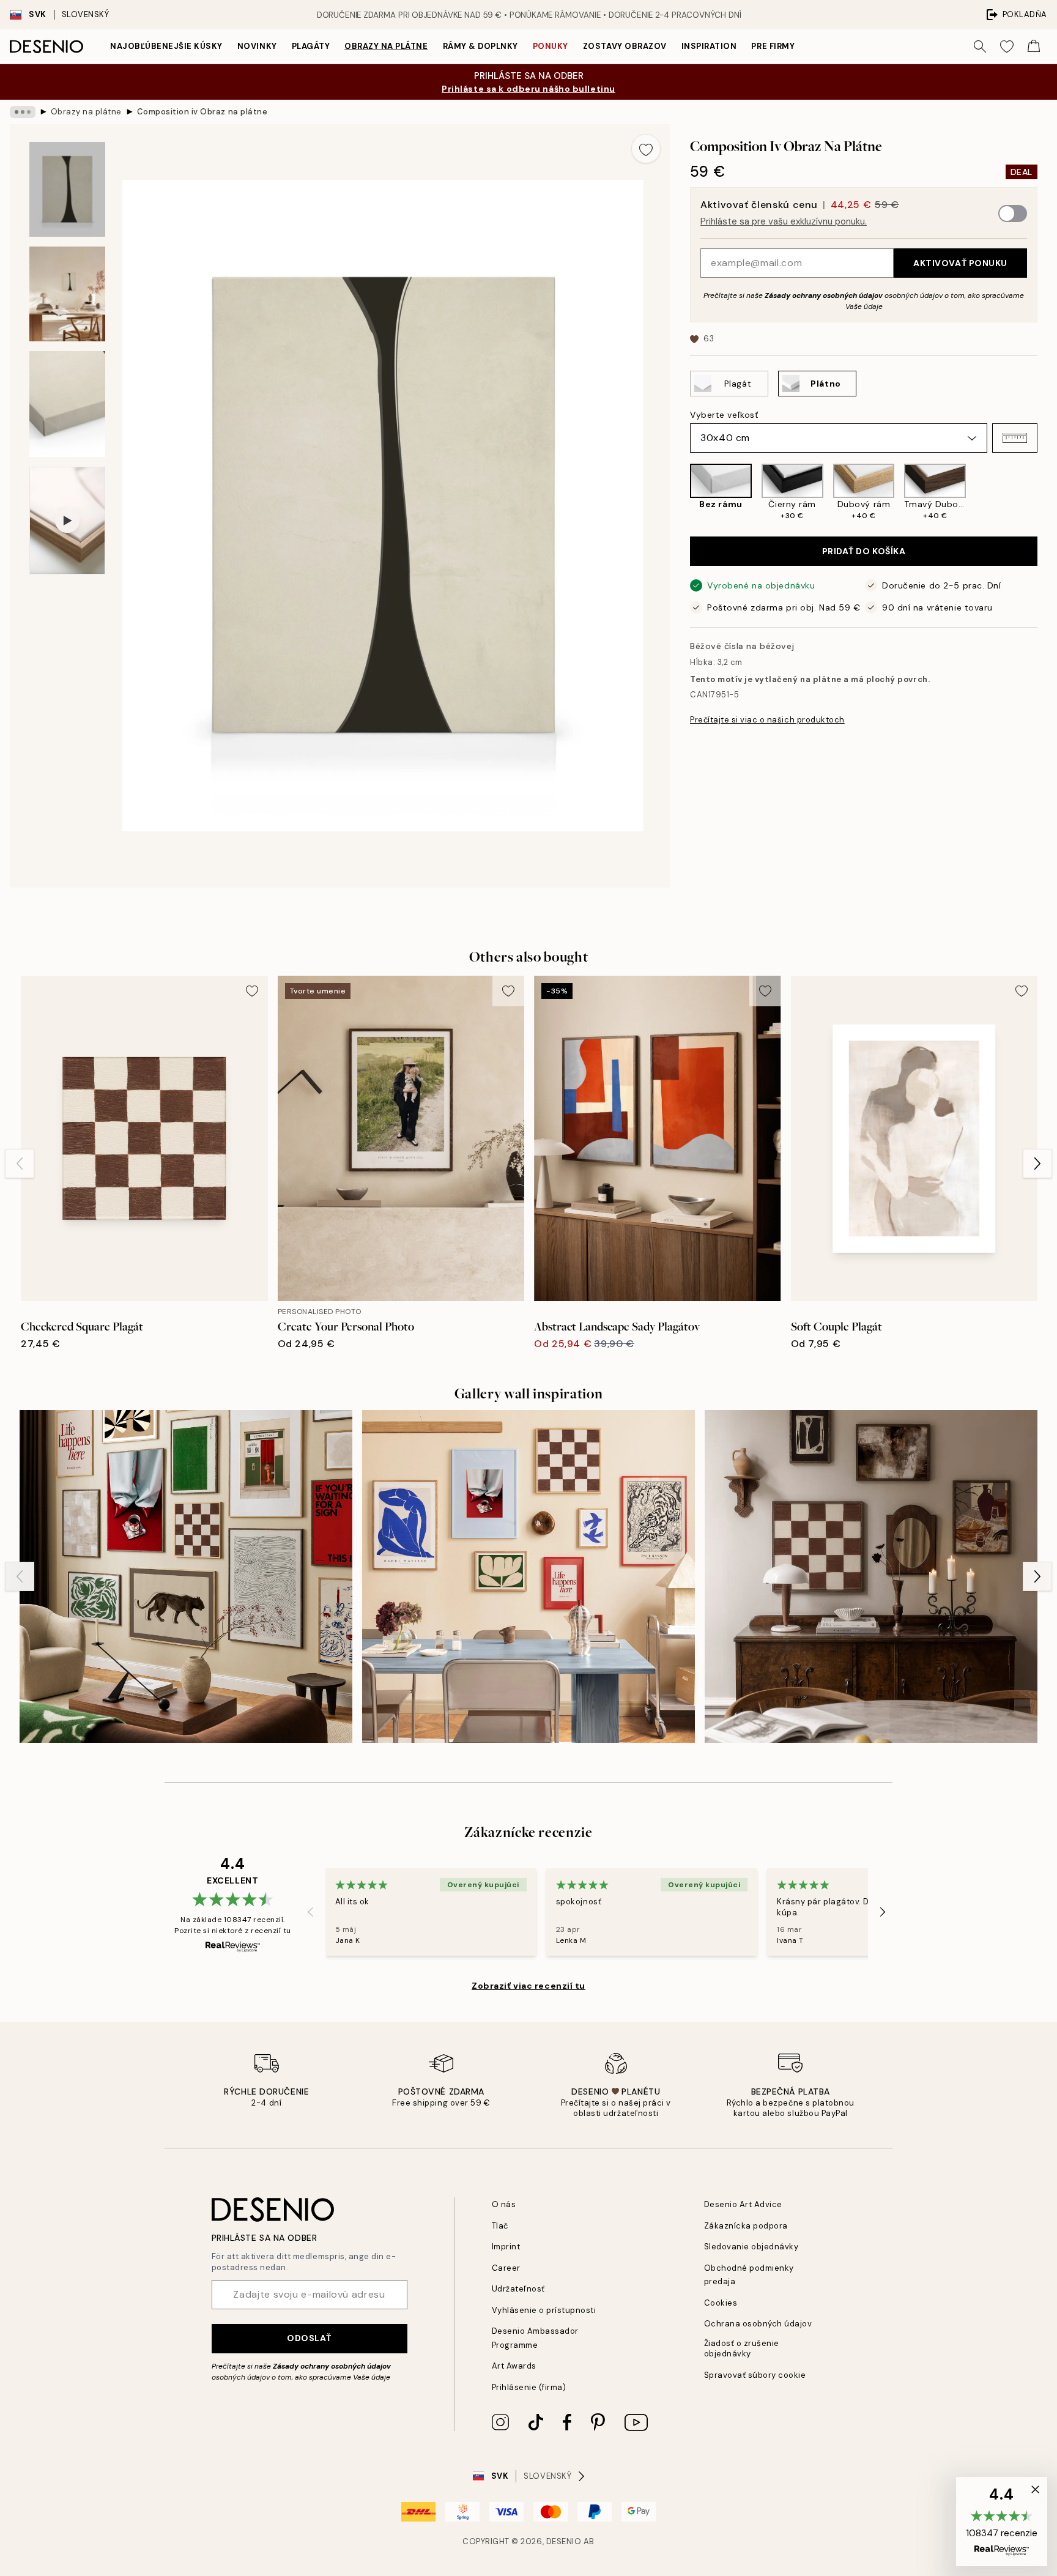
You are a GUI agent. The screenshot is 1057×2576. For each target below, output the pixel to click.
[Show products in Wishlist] (1007, 46)
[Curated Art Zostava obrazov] (186, 1576)
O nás (504, 2204)
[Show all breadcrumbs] (23, 112)
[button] (1015, 438)
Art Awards (514, 2366)
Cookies (721, 2303)
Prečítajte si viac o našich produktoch (767, 720)
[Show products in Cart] (1034, 46)
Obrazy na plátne (386, 46)
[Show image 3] (67, 404)
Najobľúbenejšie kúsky (166, 46)
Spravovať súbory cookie (755, 2375)
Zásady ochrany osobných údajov (824, 295)
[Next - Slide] (1047, 492)
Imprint (506, 2247)
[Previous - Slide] (680, 492)
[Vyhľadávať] (980, 46)
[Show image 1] (67, 189)
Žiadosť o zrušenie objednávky (742, 2348)
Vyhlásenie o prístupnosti (544, 2310)
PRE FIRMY (773, 46)
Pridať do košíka (864, 551)
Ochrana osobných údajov (758, 2324)
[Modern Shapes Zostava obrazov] (528, 1576)
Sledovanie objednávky (751, 2247)
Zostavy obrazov (625, 46)
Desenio (564, 2541)
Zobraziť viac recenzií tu (528, 1986)
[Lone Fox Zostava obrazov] (871, 1576)
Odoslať (309, 2338)
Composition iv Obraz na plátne (202, 112)
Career (506, 2268)
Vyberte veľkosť (724, 415)
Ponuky (551, 46)
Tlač (500, 2226)
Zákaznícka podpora (746, 2226)
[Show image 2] (67, 294)
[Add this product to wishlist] (646, 149)
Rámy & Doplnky (480, 46)
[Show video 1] (67, 521)
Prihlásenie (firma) (529, 2387)
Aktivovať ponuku (960, 263)
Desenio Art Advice (743, 2204)
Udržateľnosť (518, 2289)
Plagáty (311, 46)
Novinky (257, 46)
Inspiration (709, 46)
